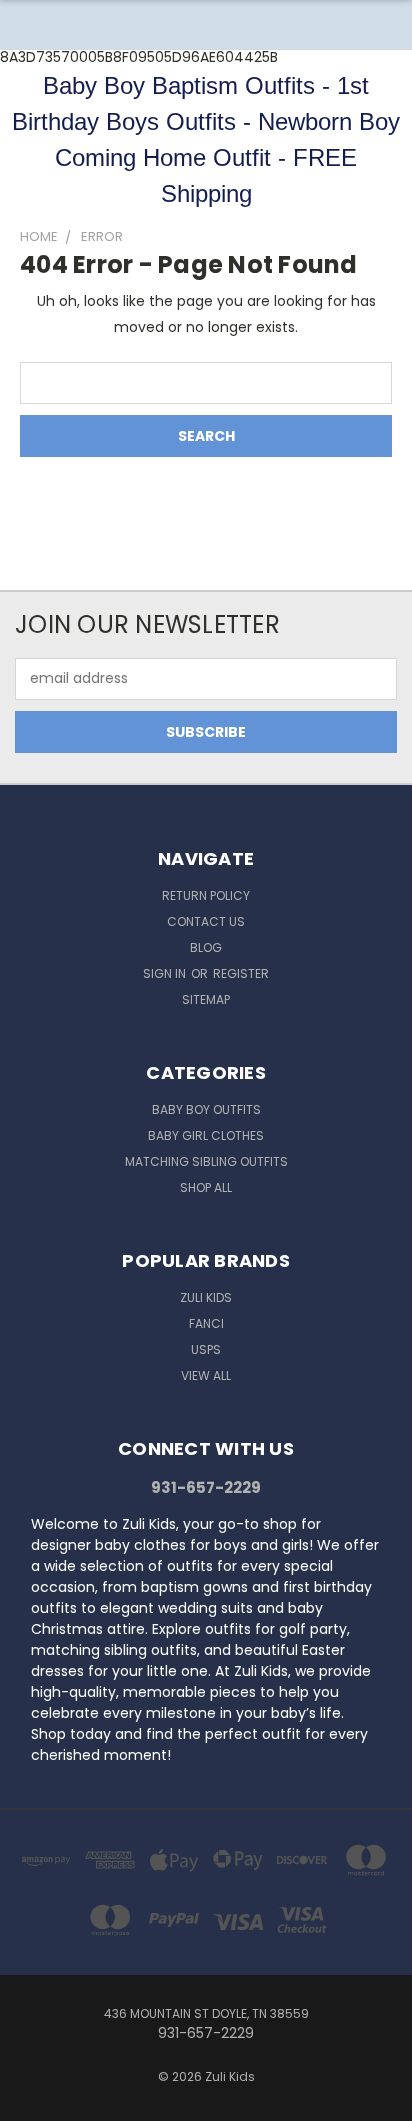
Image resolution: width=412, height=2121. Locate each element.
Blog (206, 947)
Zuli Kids (206, 1297)
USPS (206, 1349)
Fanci (206, 1323)
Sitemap (206, 999)
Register (241, 973)
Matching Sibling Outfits (206, 1161)
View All (206, 1375)
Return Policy (206, 895)
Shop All (206, 1187)
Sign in (166, 973)
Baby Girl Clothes (206, 1135)
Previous (31, 2101)
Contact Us (206, 921)
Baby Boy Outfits (206, 1109)
